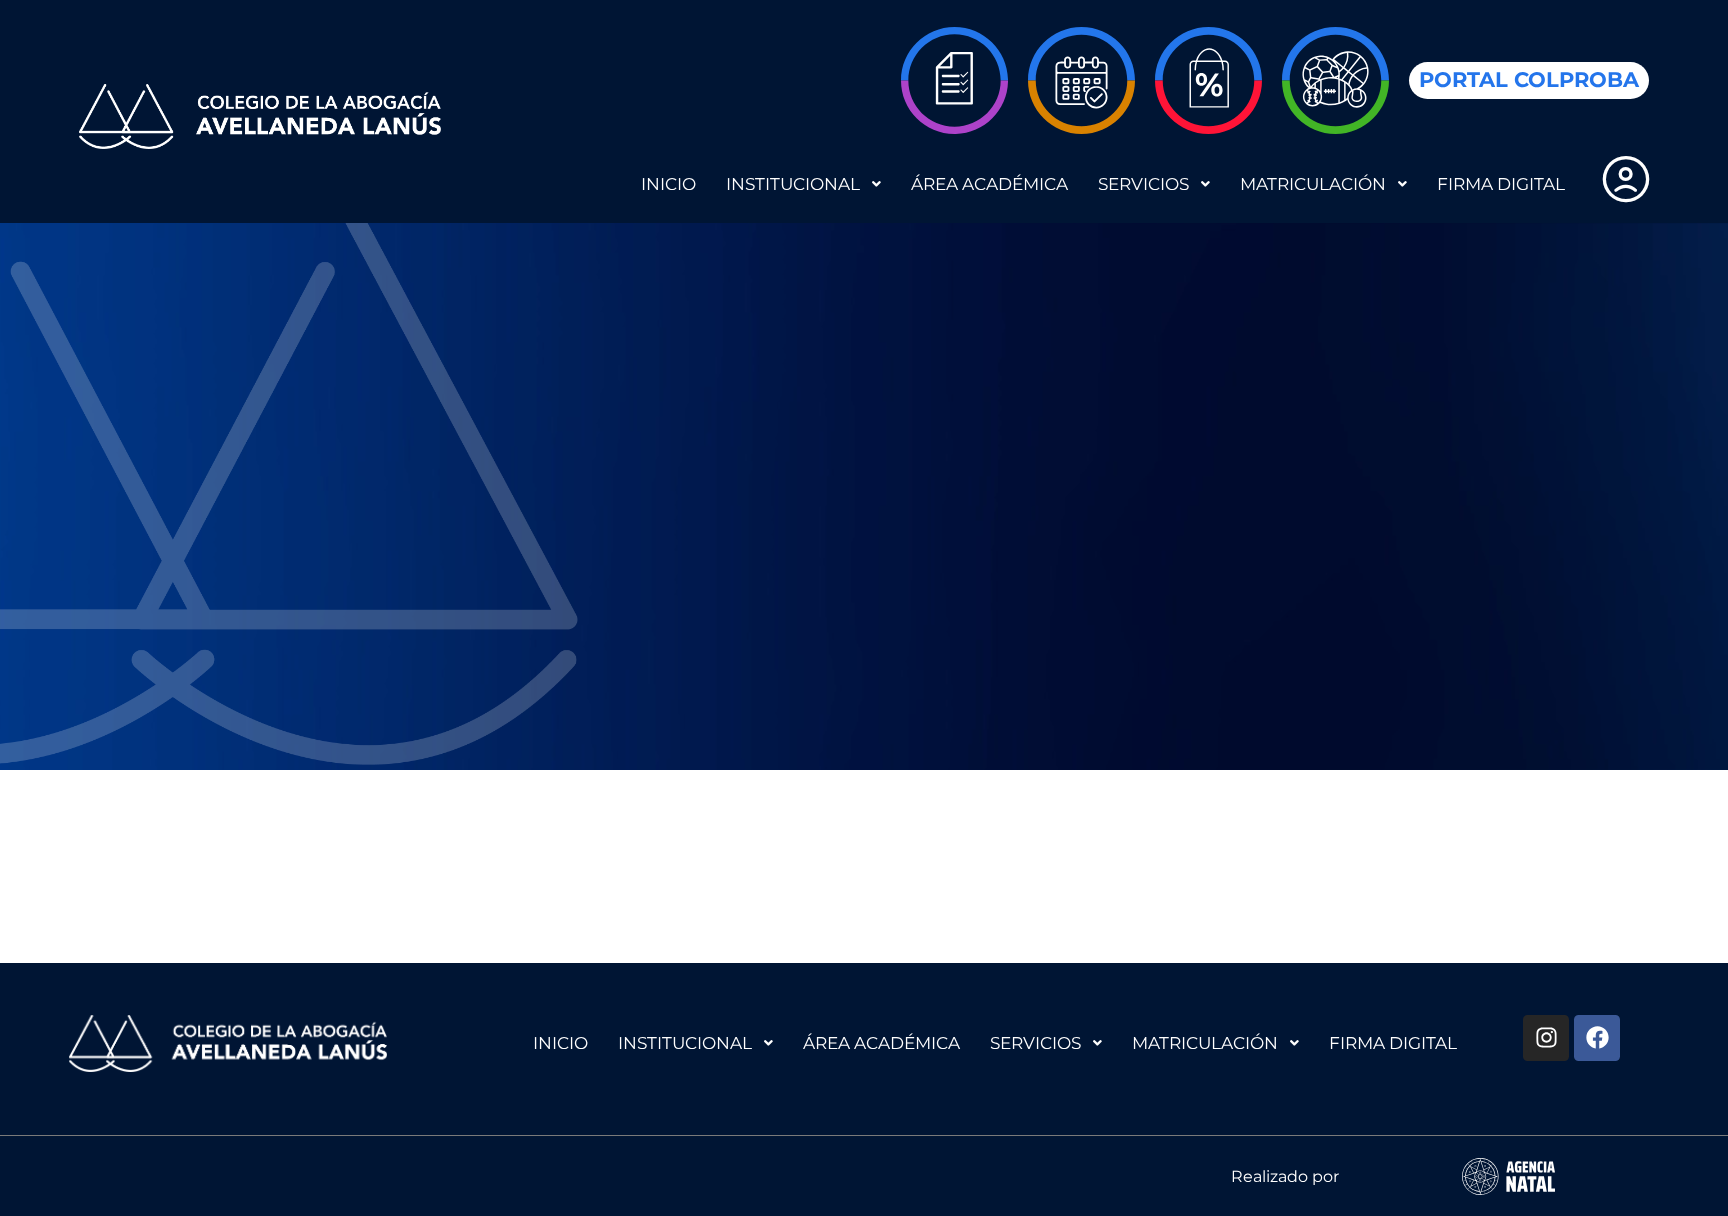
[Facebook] (1597, 1038)
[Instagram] (1546, 1038)
